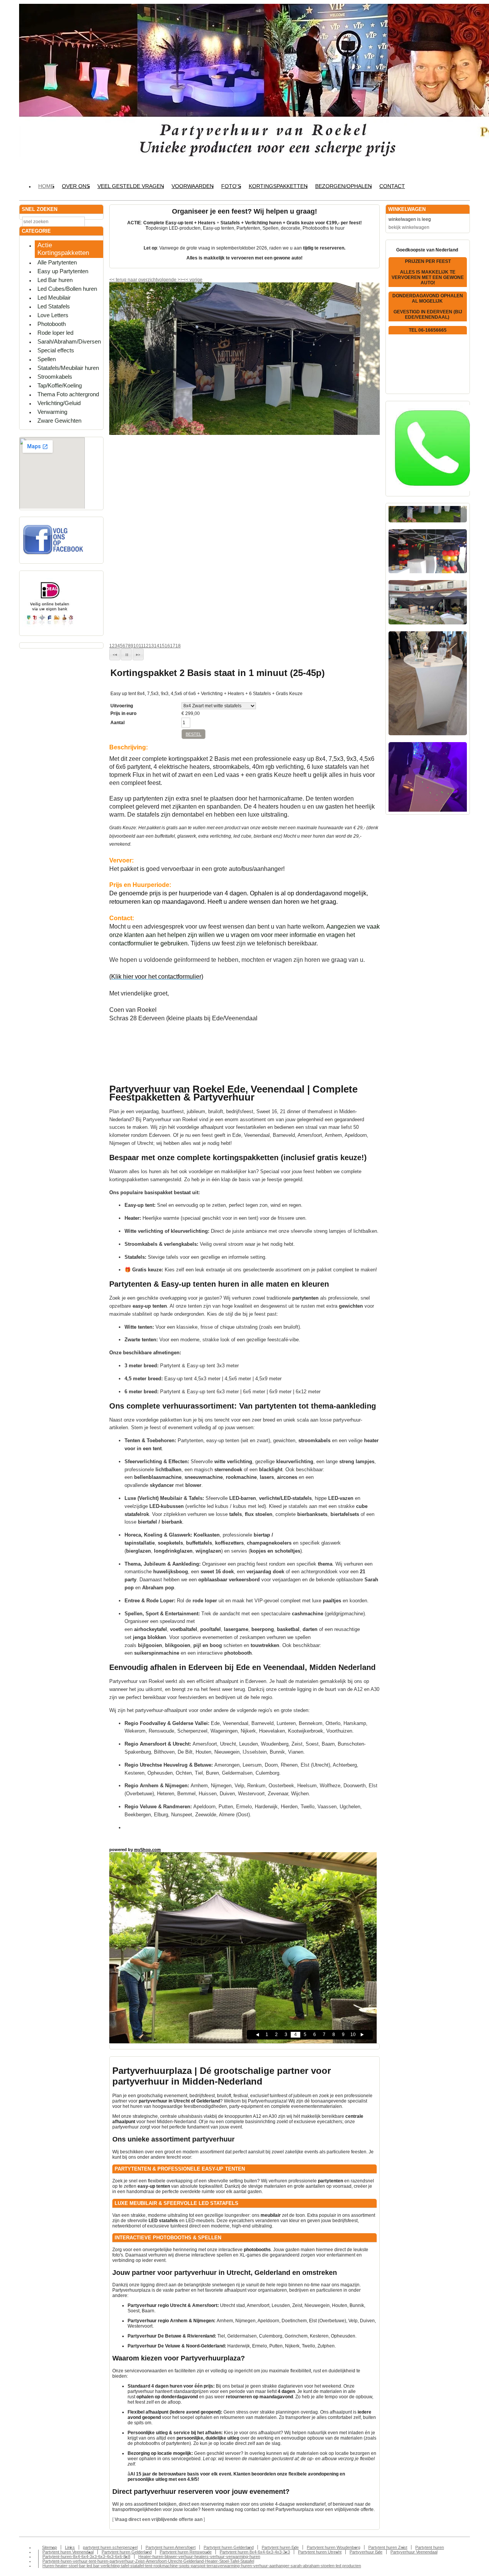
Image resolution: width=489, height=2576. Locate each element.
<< (186, 280)
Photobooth (52, 324)
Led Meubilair (54, 297)
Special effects (56, 350)
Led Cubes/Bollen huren (67, 289)
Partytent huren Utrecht (320, 2552)
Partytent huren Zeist (388, 2547)
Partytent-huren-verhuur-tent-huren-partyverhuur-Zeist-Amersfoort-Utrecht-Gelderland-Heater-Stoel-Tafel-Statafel (148, 2561)
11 (141, 646)
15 (162, 646)
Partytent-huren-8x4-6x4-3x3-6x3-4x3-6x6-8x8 (86, 2557)
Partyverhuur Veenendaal (414, 2552)
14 (157, 646)
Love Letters (53, 315)
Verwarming (52, 412)
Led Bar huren (55, 280)
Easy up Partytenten (63, 271)
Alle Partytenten (57, 262)
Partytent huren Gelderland (229, 2547)
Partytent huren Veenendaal (68, 2552)
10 (136, 646)
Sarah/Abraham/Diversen (69, 341)
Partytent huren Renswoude (186, 2552)
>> (180, 280)
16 (167, 646)
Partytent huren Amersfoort (171, 2547)
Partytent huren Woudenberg (334, 2547)
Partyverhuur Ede (366, 2552)
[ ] (159, 2519)
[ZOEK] (96, 221)
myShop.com (147, 1850)
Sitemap (49, 2547)
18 (178, 646)
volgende (170, 280)
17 (173, 646)
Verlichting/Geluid (59, 403)
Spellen (47, 359)
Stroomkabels (55, 377)
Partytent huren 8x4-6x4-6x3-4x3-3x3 (255, 2552)
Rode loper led (55, 333)
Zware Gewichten (59, 421)
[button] (115, 654)
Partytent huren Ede (280, 2547)
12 (146, 646)
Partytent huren (430, 2547)
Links (70, 2547)
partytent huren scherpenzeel (110, 2547)
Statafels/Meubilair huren (68, 368)
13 (151, 646)
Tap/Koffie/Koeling (60, 385)
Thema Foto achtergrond (68, 394)
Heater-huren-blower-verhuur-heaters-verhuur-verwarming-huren (199, 2557)
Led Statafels (54, 306)
